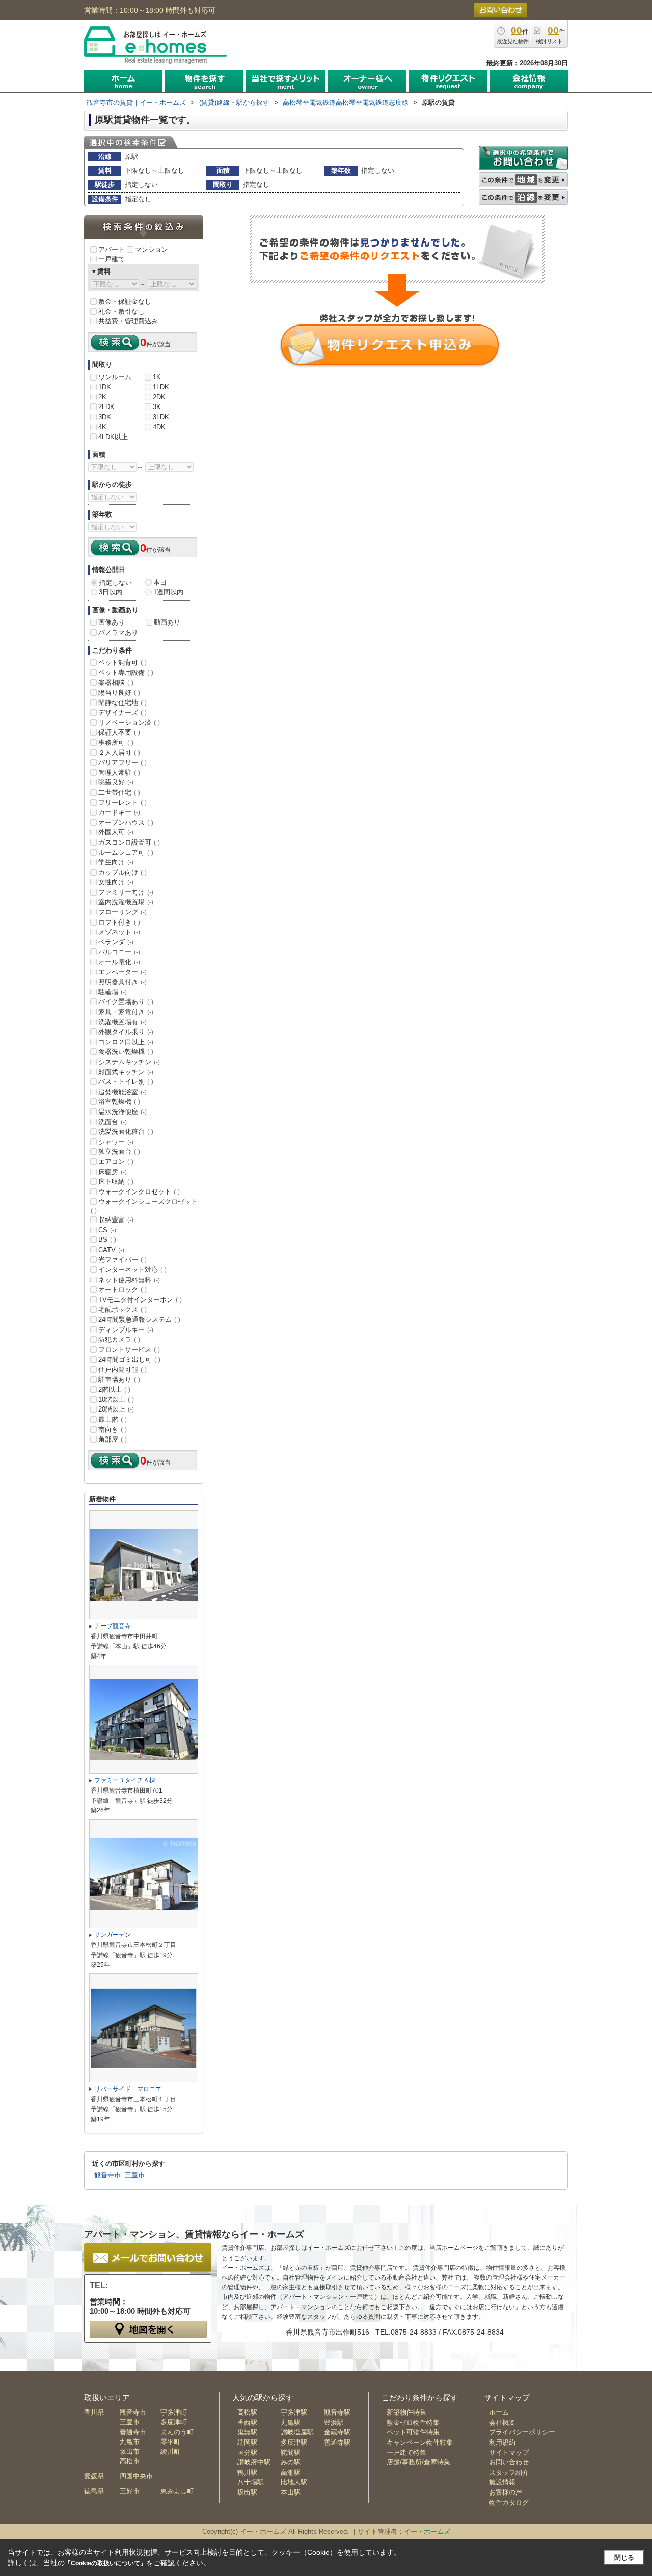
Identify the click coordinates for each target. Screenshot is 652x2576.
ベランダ (116, 942)
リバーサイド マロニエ (128, 2089)
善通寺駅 (337, 2442)
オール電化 (119, 962)
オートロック (123, 1290)
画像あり (112, 622)
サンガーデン (113, 1935)
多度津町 (174, 2422)
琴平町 (170, 2442)
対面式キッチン (126, 1072)
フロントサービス (129, 1350)
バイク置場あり (126, 1002)
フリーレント (123, 803)
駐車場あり (119, 1380)
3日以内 (111, 592)
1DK (105, 387)
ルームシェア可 (126, 852)
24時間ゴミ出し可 (129, 1359)
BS (107, 1240)
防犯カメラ (119, 1339)
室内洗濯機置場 (126, 902)
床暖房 (113, 1172)
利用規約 (502, 2442)
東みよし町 (177, 2491)
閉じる (624, 2557)
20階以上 (116, 1409)
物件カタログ (509, 2502)
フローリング (123, 912)
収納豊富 (116, 1220)
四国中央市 (136, 2476)
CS (107, 1230)
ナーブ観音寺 (113, 1626)
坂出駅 (247, 2492)
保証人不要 (119, 732)
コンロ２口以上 (126, 1042)
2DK (159, 397)
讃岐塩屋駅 (297, 2432)
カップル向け (123, 872)
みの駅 (291, 2462)
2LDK (106, 407)
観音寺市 (107, 2175)
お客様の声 (506, 2492)
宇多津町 (174, 2412)
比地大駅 (294, 2482)
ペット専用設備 (126, 673)
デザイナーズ (123, 712)
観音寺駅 (337, 2412)
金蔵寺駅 (337, 2432)
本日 (160, 582)
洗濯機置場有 (123, 1022)
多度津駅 (294, 2442)
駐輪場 (113, 992)
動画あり (167, 622)
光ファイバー (123, 1259)
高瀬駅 (291, 2472)
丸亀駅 (291, 2422)
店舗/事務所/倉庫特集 (418, 2462)
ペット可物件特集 (413, 2432)
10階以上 (116, 1400)
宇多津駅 (294, 2412)
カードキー (119, 812)
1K (157, 377)
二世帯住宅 (119, 792)
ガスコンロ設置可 (129, 842)
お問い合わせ (509, 2462)
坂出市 (130, 2451)
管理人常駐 (119, 772)
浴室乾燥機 (119, 1102)
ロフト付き (119, 922)
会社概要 (502, 2422)
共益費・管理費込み (128, 321)
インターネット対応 (132, 1270)
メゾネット (119, 932)
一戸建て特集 (406, 2452)
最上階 (113, 1419)
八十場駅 (251, 2482)
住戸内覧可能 (123, 1370)
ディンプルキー (126, 1330)
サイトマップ (509, 2452)
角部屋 (113, 1439)
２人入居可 (119, 753)
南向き (113, 1430)
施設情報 (502, 2482)
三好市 (130, 2491)
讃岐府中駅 (254, 2462)
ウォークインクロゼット (139, 1192)
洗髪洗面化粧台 (126, 1132)
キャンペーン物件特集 (420, 2442)
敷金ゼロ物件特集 (413, 2422)
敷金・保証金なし (125, 301)
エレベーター (123, 972)
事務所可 (116, 742)
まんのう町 (177, 2432)
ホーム (499, 2412)
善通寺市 (133, 2432)
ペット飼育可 (123, 662)
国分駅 (247, 2452)
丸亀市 (130, 2442)
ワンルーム (115, 377)
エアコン (116, 1162)
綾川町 (170, 2451)
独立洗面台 (119, 1151)
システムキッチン (129, 1062)
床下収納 (116, 1182)
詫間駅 (291, 2452)
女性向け (116, 882)
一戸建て (112, 259)
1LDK (161, 387)
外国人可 (116, 832)
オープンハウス (126, 822)
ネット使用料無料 (129, 1280)
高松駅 (247, 2412)
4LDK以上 (113, 437)
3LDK (161, 417)
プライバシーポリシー (522, 2432)
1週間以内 (168, 592)
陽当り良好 (119, 693)
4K (102, 427)
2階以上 (114, 1389)
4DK (159, 427)
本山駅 (291, 2492)
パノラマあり (118, 632)
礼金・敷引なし (121, 311)
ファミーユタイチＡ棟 (125, 1780)
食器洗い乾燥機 (126, 1052)
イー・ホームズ (427, 2531)
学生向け (116, 862)
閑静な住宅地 (123, 703)
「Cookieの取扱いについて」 (105, 2563)
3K (157, 407)
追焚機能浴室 (123, 1092)
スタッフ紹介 (509, 2472)
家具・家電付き (126, 1012)
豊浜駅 (334, 2422)
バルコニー (119, 952)
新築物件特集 (406, 2412)
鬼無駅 (247, 2432)
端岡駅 (247, 2442)
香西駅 (247, 2422)
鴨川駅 (247, 2472)
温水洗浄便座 (123, 1112)
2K (102, 397)
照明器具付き (123, 982)
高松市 (130, 2461)
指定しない (115, 582)
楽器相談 (116, 682)
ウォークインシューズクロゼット (144, 1206)
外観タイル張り (126, 1032)
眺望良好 (116, 782)
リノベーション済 (129, 723)
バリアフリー (123, 762)
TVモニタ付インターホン (140, 1300)
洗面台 (113, 1122)
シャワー (116, 1142)
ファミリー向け (126, 892)
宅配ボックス (123, 1309)
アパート (112, 249)
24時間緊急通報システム (139, 1320)
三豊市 (135, 2175)
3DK (105, 417)
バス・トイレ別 (126, 1082)
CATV (111, 1250)
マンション (152, 249)
